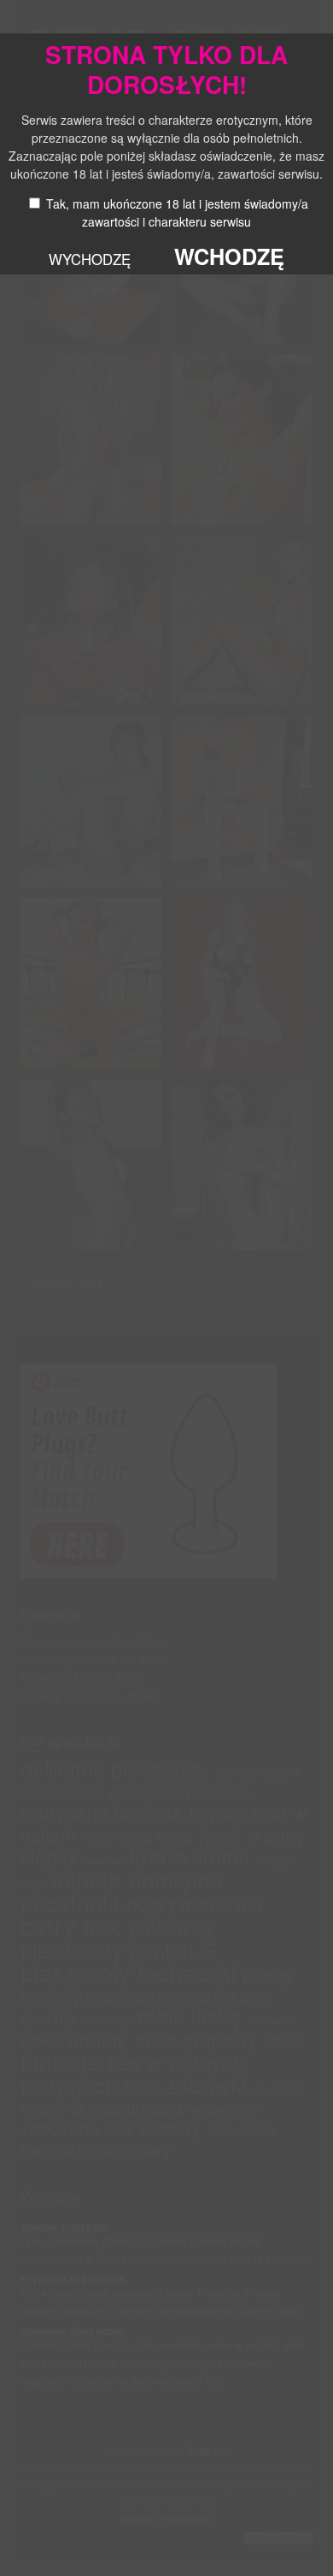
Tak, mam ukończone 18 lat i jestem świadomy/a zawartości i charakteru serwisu (177, 212)
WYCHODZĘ (90, 259)
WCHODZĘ (229, 256)
